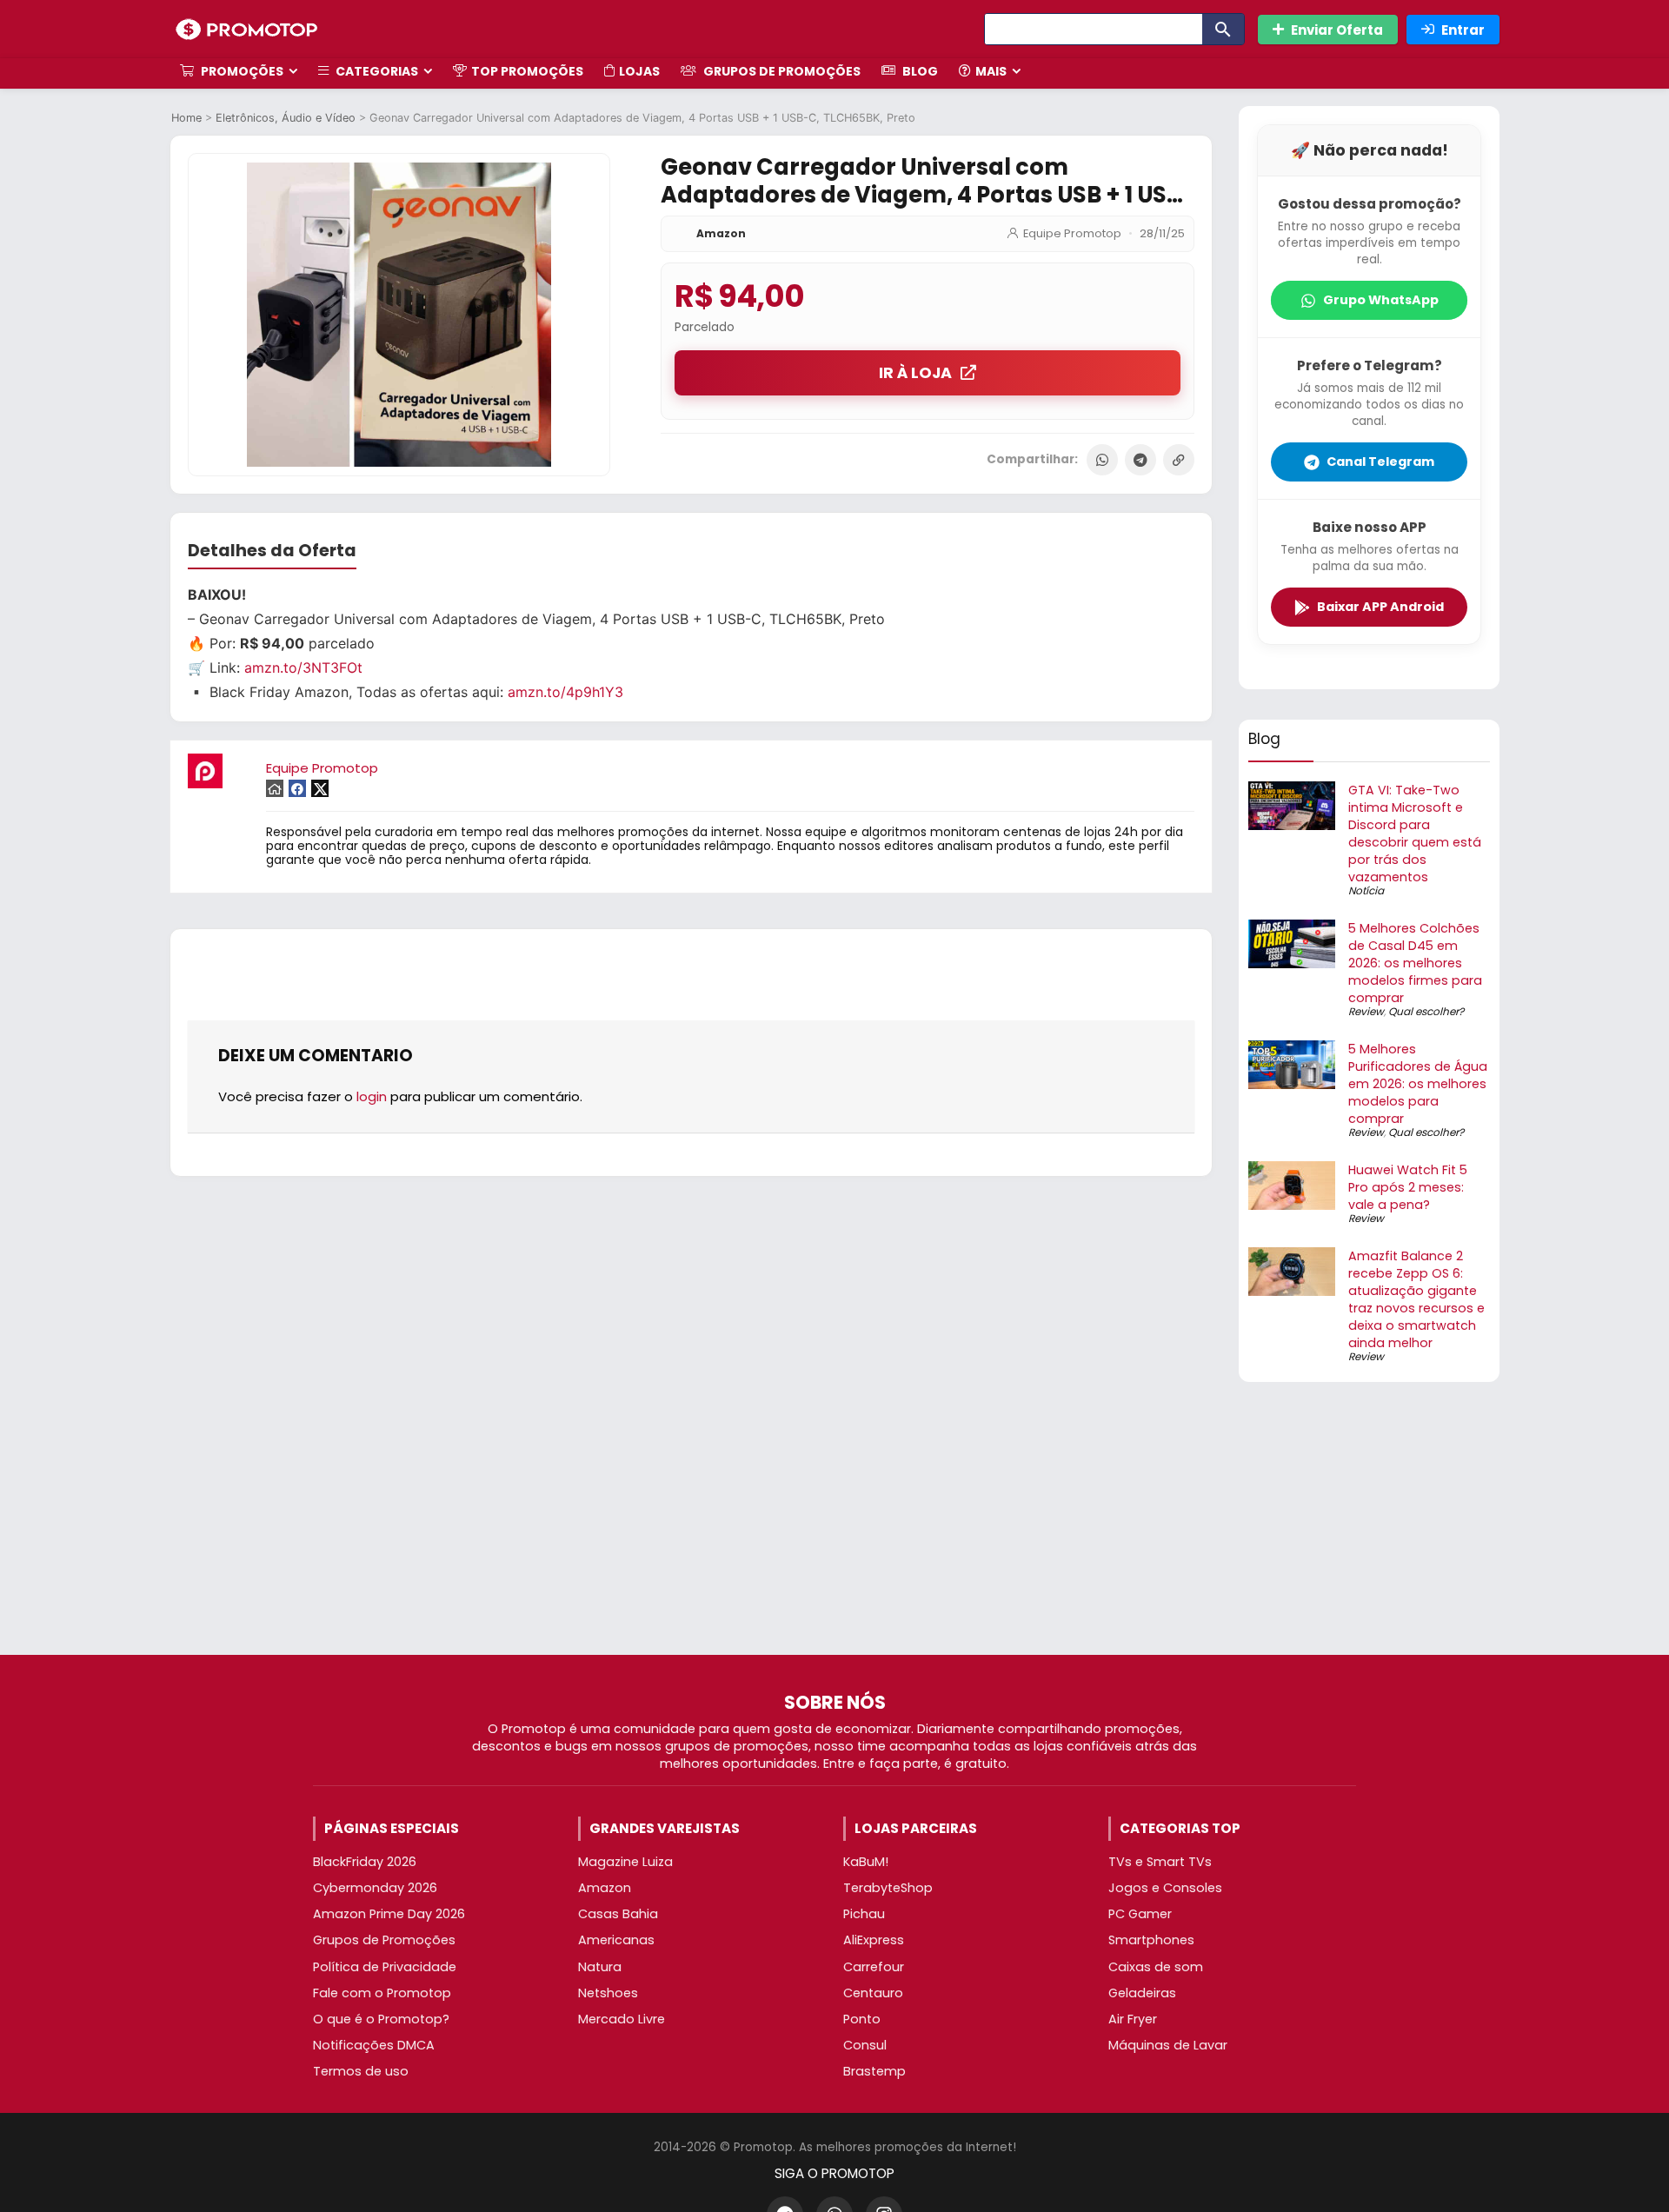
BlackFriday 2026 (365, 1862)
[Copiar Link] (1179, 460)
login (372, 1096)
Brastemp (874, 2071)
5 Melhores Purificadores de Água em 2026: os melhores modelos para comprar (1418, 1084)
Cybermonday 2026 (375, 1888)
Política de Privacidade (385, 1967)
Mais (991, 71)
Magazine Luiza (625, 1862)
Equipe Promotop (1072, 233)
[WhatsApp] (1102, 460)
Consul (865, 2045)
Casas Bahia (618, 1914)
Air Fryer (1133, 2019)
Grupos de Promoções (781, 71)
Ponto (862, 2019)
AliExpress (874, 1940)
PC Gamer (1140, 1914)
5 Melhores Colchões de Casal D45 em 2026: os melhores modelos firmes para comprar (1415, 963)
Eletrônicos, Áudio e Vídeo (286, 118)
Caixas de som (1156, 1967)
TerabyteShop (888, 1888)
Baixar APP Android (1380, 607)
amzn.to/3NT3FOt (303, 668)
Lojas (639, 71)
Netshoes (608, 1993)
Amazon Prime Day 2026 (389, 1914)
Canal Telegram (1380, 462)
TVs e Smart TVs (1160, 1862)
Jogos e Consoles (1165, 1888)
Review (1366, 1011)
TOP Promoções (527, 71)
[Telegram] (1140, 460)
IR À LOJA (915, 373)
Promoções (241, 71)
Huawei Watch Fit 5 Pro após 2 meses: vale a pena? (1408, 1187)
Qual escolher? (1426, 1011)
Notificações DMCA (374, 2045)
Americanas (616, 1940)
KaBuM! (866, 1862)
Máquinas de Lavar (1168, 2045)
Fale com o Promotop (382, 1993)
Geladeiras (1142, 1993)
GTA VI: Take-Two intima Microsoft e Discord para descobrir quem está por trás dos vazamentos (1415, 834)
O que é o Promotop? (381, 2019)
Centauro (873, 1993)
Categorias (376, 71)
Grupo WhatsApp (1381, 300)
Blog (919, 71)
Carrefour (874, 1967)
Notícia (1366, 890)
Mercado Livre (622, 2019)
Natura (600, 1967)
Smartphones (1151, 1940)
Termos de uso (361, 2071)
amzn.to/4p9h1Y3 (565, 692)
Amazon (721, 233)
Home (186, 118)
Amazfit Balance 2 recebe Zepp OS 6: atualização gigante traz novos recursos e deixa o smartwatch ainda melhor (1416, 1299)
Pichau (864, 1914)
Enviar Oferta (1337, 30)
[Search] (1223, 29)
